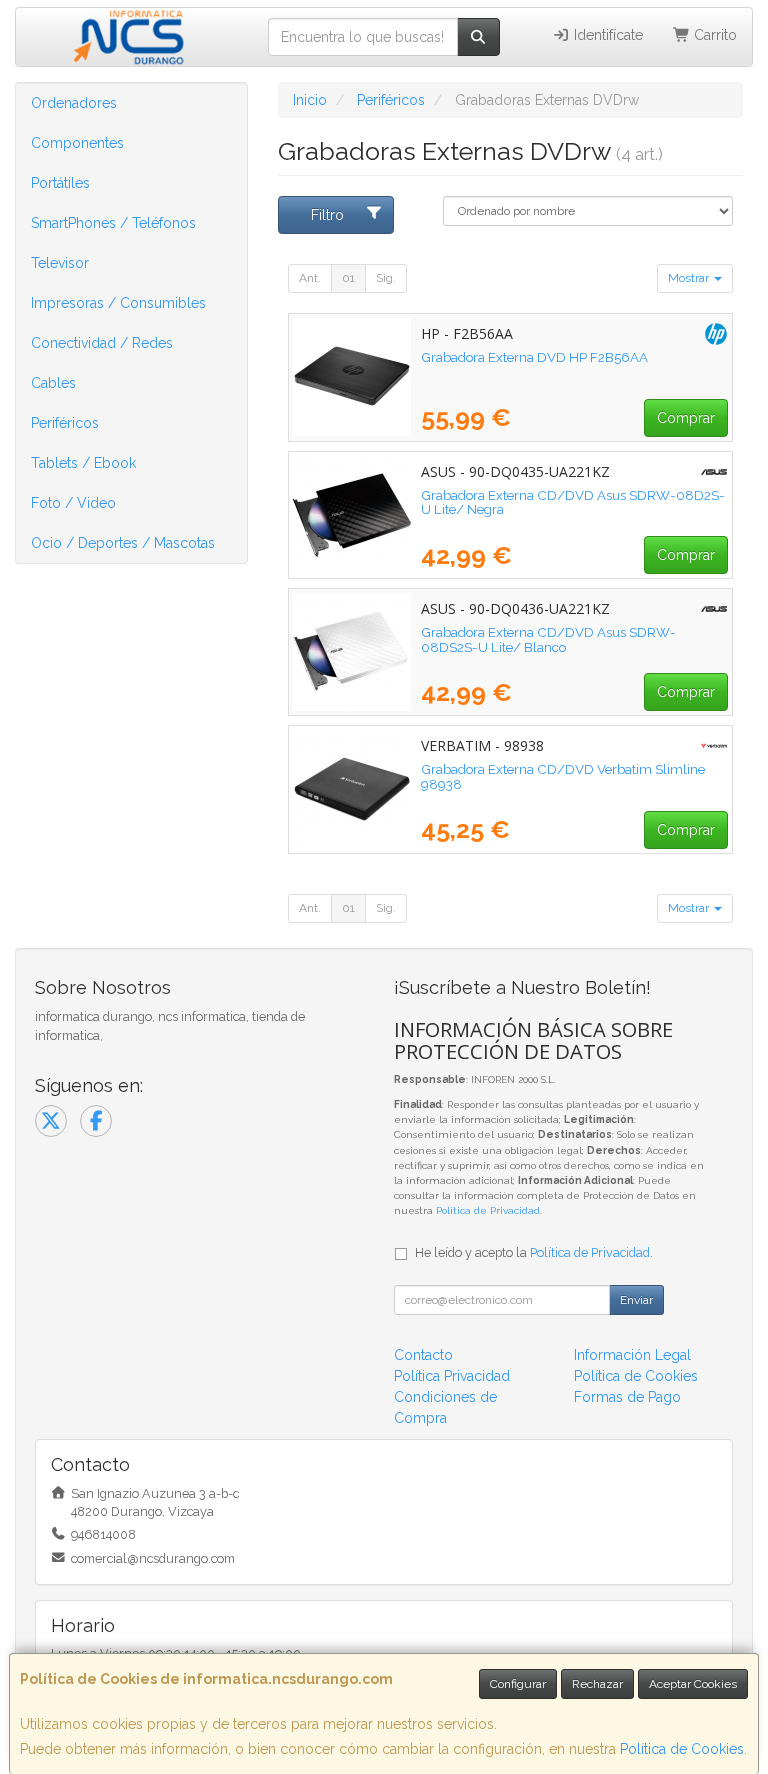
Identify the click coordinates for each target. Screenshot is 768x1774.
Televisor (60, 263)
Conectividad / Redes (102, 343)
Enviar (636, 1300)
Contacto (423, 1355)
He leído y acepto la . (534, 1252)
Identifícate (606, 35)
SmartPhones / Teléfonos (113, 223)
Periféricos (65, 423)
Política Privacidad (452, 1376)
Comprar (686, 418)
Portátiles (60, 183)
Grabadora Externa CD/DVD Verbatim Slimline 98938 (563, 776)
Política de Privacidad (488, 1210)
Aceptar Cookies (693, 1684)
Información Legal (632, 1355)
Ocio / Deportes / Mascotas (123, 543)
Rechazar (597, 1684)
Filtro (327, 215)
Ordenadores (74, 103)
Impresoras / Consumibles (118, 303)
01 (348, 278)
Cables (53, 383)
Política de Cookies (682, 1749)
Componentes (77, 143)
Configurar (518, 1684)
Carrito (713, 35)
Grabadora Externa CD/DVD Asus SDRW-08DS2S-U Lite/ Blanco (548, 639)
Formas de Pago (627, 1397)
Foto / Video (73, 503)
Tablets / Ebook (83, 463)
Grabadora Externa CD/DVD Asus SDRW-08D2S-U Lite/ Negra (573, 502)
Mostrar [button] (690, 278)
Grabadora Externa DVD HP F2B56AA (534, 357)
